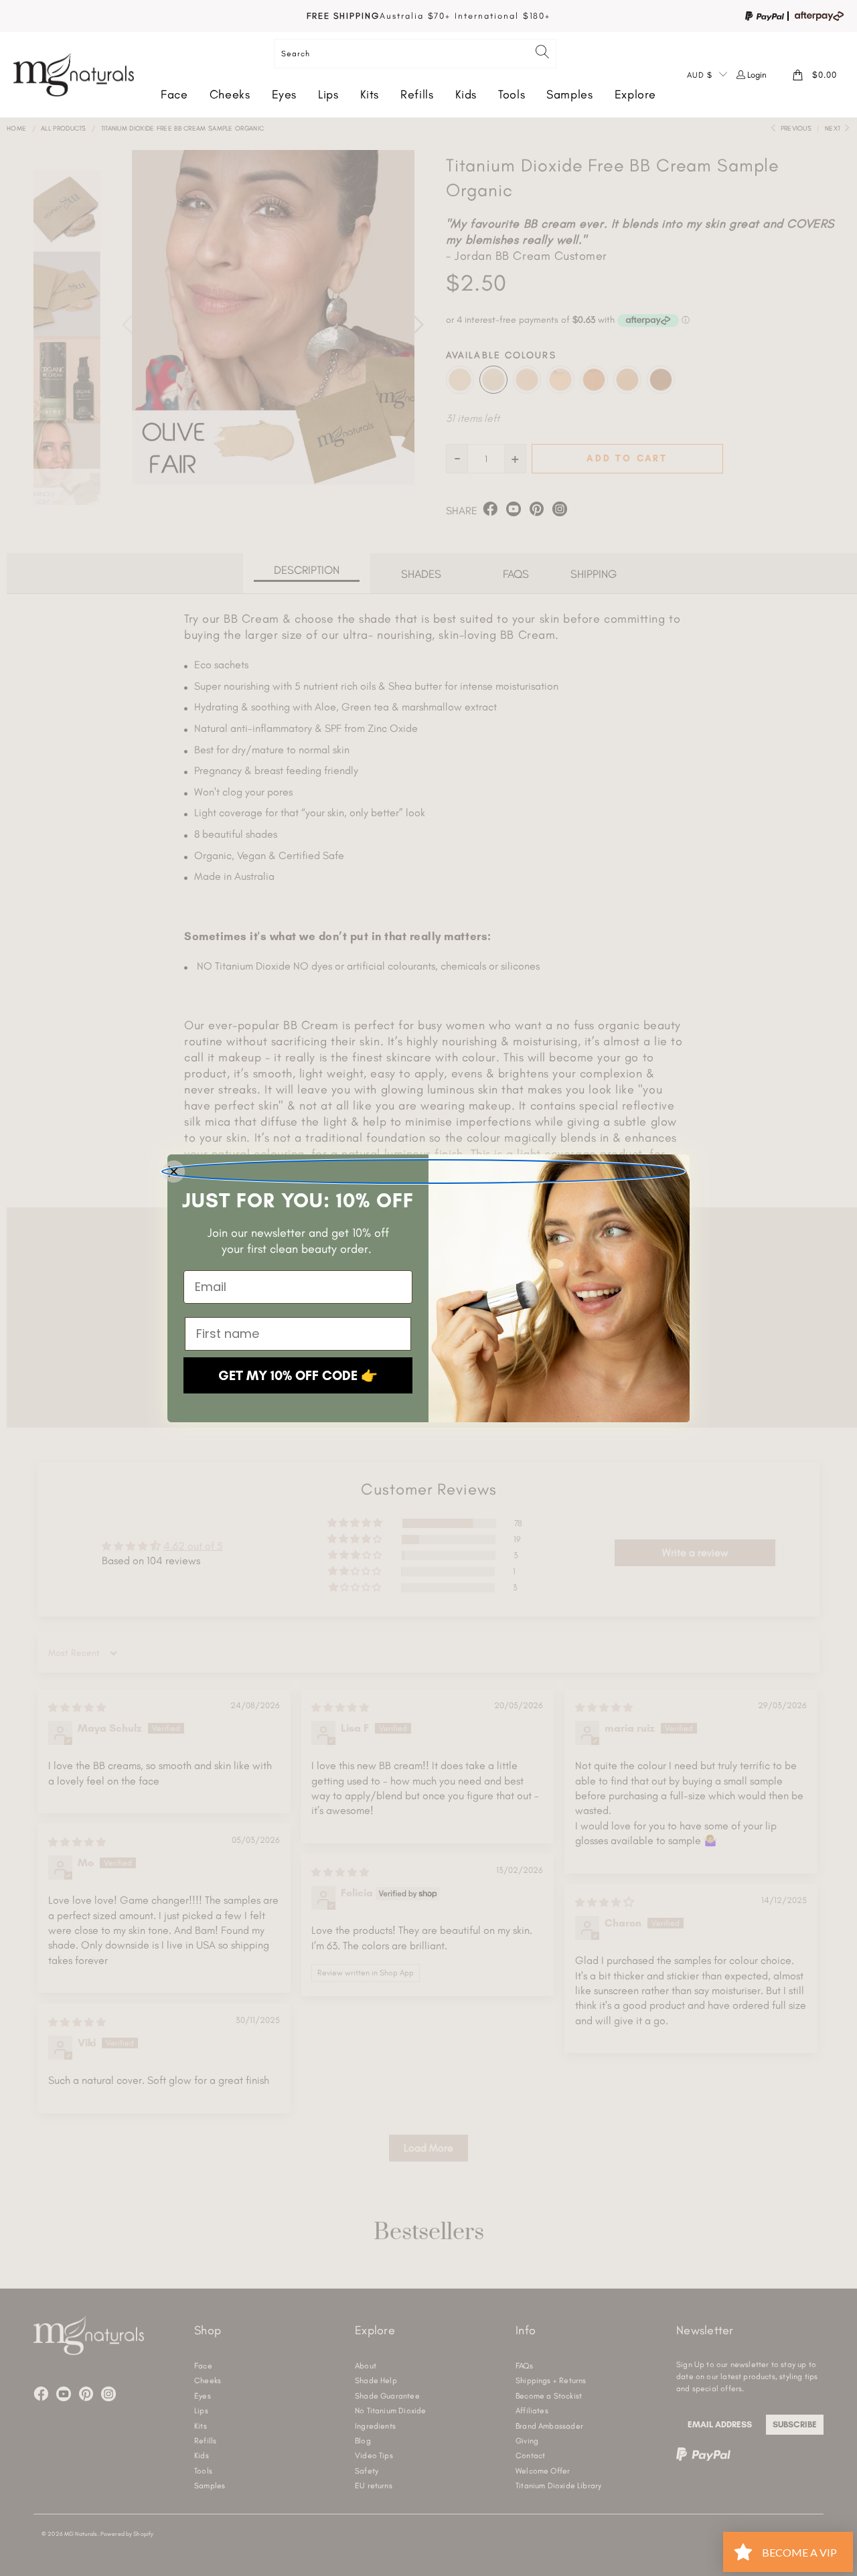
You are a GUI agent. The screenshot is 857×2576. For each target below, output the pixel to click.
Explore (635, 94)
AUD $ (700, 75)
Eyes (285, 94)
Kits (370, 94)
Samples (569, 94)
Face (174, 94)
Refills (417, 94)
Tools (512, 94)
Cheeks (230, 94)
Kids (466, 94)
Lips (328, 94)
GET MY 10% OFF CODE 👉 (298, 1375)
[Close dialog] (423, 1171)
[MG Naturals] (74, 75)
